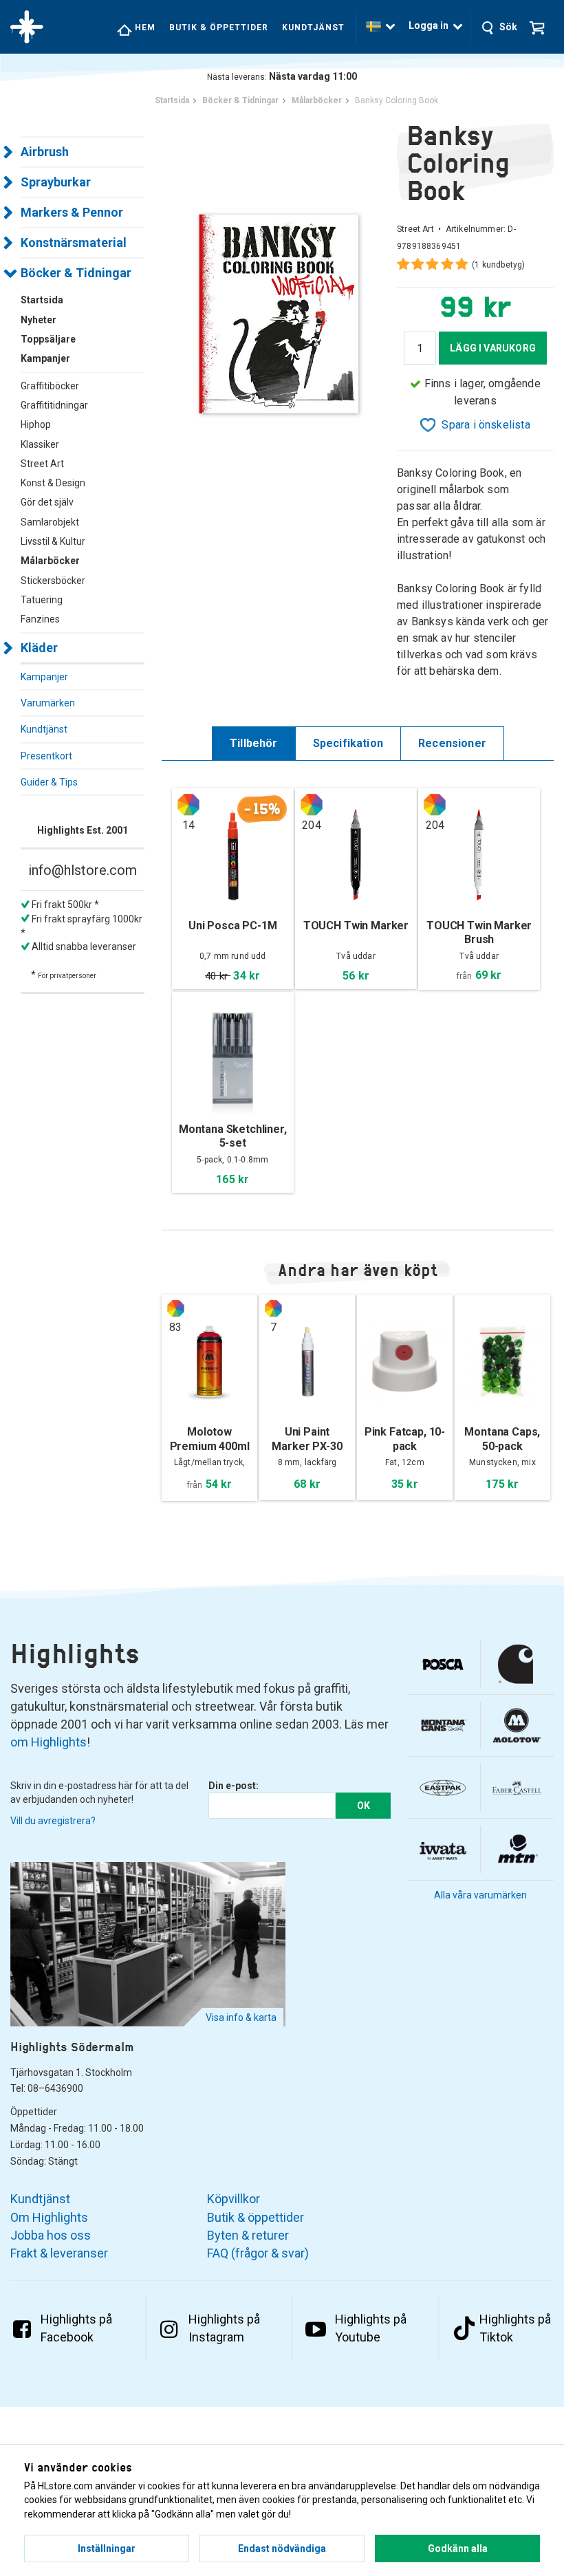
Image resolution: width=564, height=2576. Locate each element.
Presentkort (46, 756)
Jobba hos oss (51, 2235)
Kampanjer (44, 677)
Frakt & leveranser (59, 2253)
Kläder (39, 648)
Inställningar (107, 2548)
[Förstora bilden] (279, 313)
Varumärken (48, 703)
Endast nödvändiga (282, 2548)
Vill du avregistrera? (53, 1821)
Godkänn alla (458, 2548)
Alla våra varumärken (480, 1895)
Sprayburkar (56, 182)
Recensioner (452, 743)
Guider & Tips (49, 782)
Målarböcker (50, 561)
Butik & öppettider (219, 28)
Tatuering (42, 600)
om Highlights (48, 1742)
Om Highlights (49, 2217)
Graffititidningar (54, 405)
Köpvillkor (234, 2199)
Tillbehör (254, 743)
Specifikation (348, 743)
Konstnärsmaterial (74, 242)
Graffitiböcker (50, 386)
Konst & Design (53, 483)
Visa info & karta (241, 2017)
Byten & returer (248, 2235)
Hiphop (36, 424)
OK (364, 1806)
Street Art (42, 464)
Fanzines (40, 619)
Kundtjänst (313, 28)
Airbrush (45, 152)
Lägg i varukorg (493, 348)
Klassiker (40, 444)
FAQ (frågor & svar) (258, 2253)
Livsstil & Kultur (53, 541)
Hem (144, 28)
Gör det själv (47, 502)
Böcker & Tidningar (76, 273)
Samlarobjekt (50, 522)
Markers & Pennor (72, 212)
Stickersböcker (53, 581)
